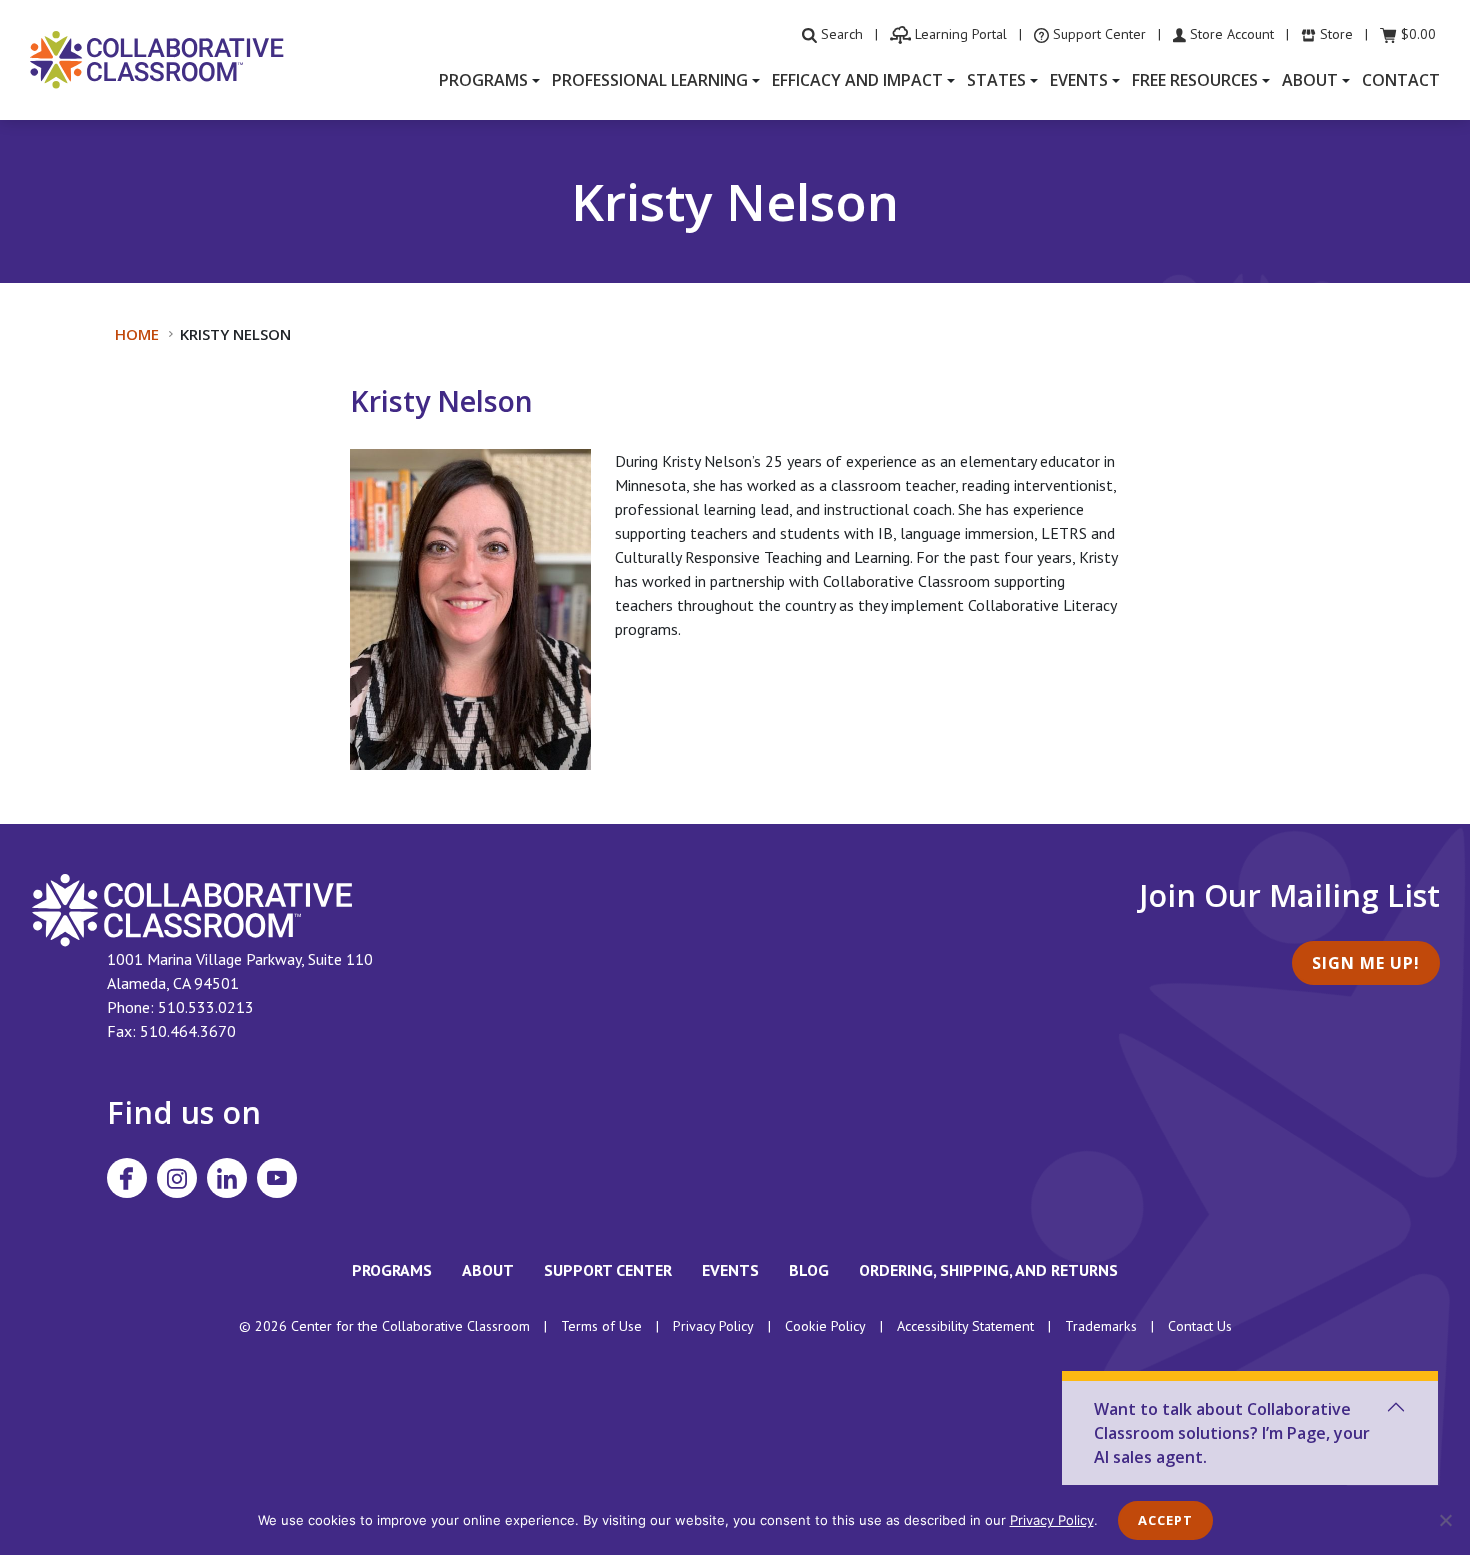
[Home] (157, 58)
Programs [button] (483, 80)
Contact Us (1200, 1326)
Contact (1401, 80)
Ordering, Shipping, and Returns (988, 1270)
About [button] (1310, 80)
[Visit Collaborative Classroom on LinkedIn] (227, 1178)
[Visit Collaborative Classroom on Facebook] (127, 1178)
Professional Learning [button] (650, 80)
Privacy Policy (713, 1326)
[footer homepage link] (192, 908)
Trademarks (1101, 1326)
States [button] (996, 80)
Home (137, 334)
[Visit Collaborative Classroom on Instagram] (177, 1178)
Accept (1165, 1520)
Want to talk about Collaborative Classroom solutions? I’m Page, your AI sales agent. (1232, 1433)
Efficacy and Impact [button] (857, 80)
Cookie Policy (825, 1326)
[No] (1445, 1520)
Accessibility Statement (965, 1326)
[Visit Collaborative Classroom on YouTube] (277, 1178)
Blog (809, 1270)
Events (730, 1270)
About (488, 1270)
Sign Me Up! (1366, 963)
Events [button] (1079, 80)
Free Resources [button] (1195, 80)
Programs (392, 1270)
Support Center (608, 1270)
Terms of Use (601, 1326)
